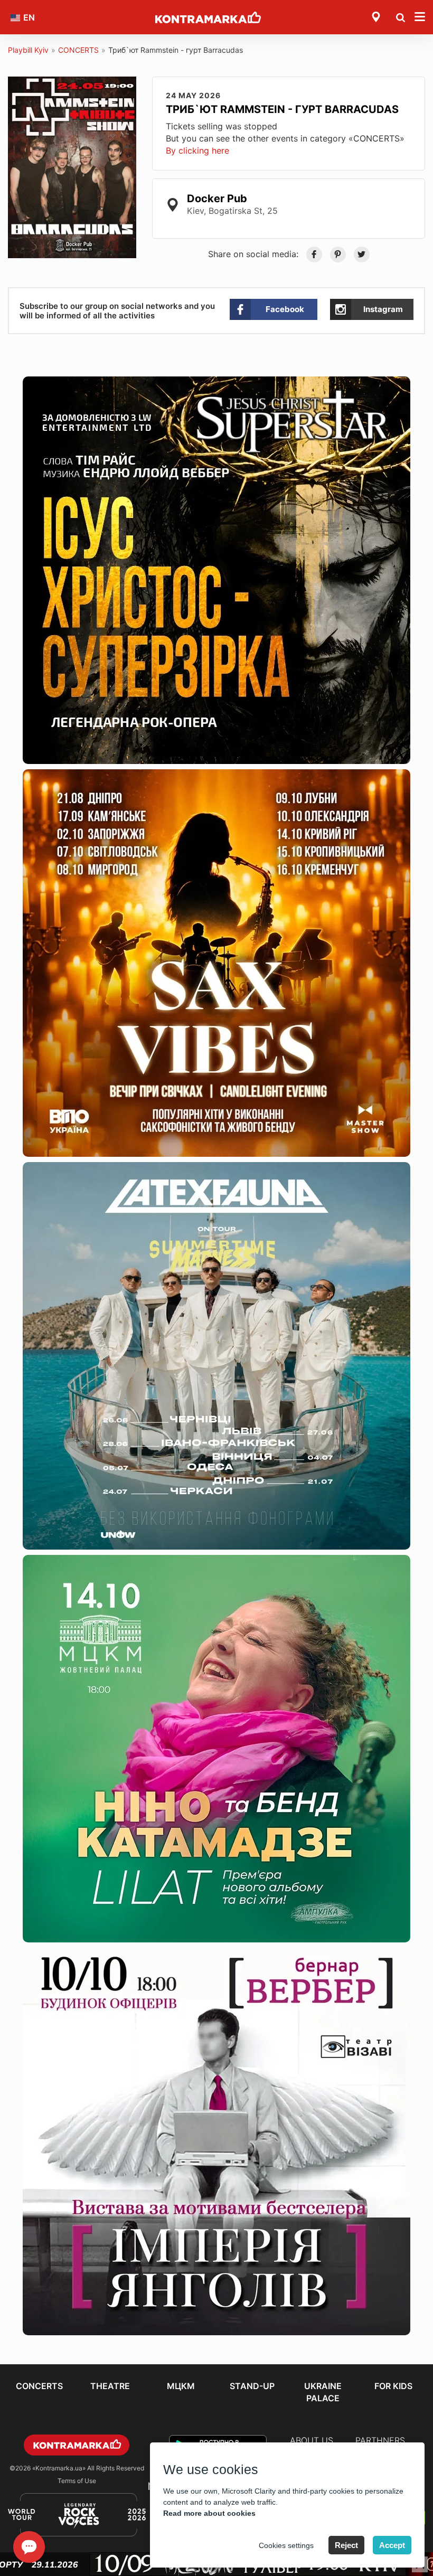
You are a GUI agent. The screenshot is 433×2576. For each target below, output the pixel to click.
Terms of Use (77, 2481)
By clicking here (197, 150)
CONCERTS (78, 50)
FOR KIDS (393, 2386)
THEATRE (110, 2386)
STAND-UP (252, 2386)
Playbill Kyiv (28, 50)
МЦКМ (181, 2386)
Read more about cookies (209, 2513)
